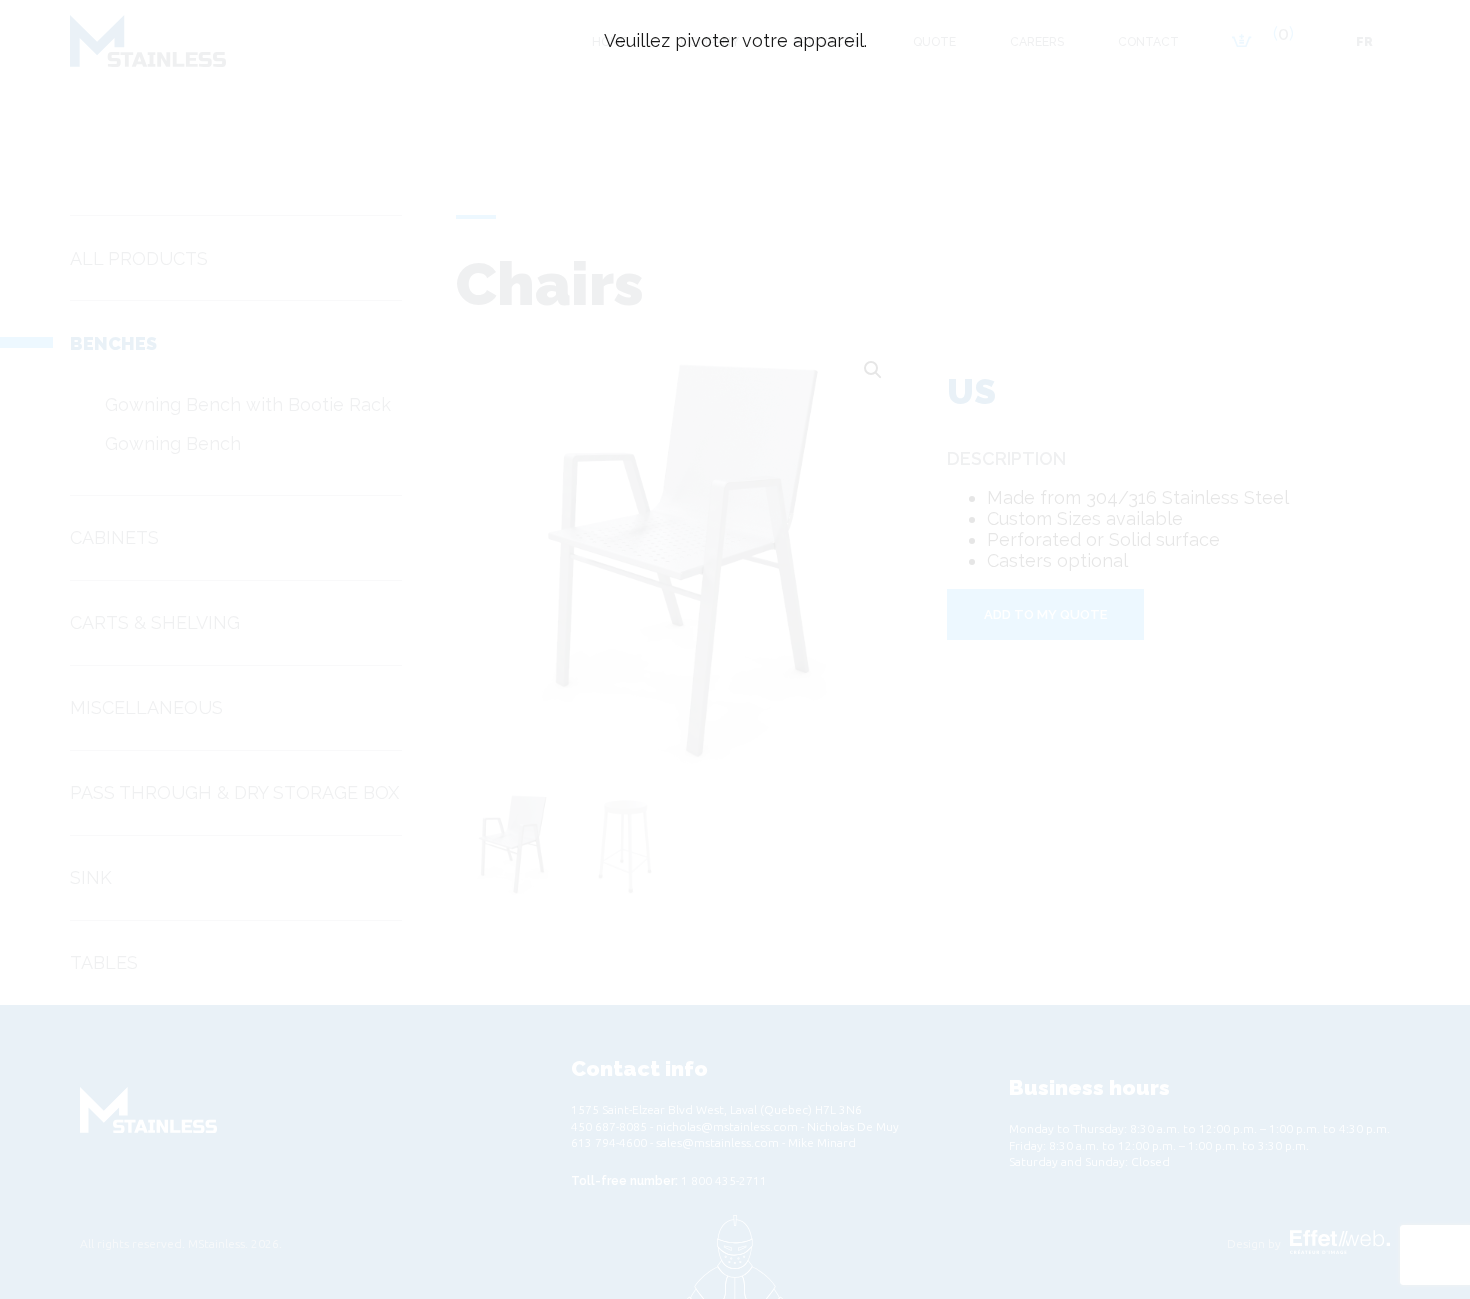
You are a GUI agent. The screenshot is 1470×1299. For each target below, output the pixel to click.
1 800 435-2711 (724, 1180)
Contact (1148, 42)
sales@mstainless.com (717, 1142)
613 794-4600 (609, 1142)
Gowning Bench (173, 443)
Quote (934, 42)
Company (709, 42)
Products (826, 42)
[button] (873, 370)
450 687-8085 (609, 1126)
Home (609, 42)
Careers (1037, 42)
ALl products (139, 258)
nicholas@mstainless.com (727, 1126)
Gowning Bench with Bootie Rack (248, 404)
